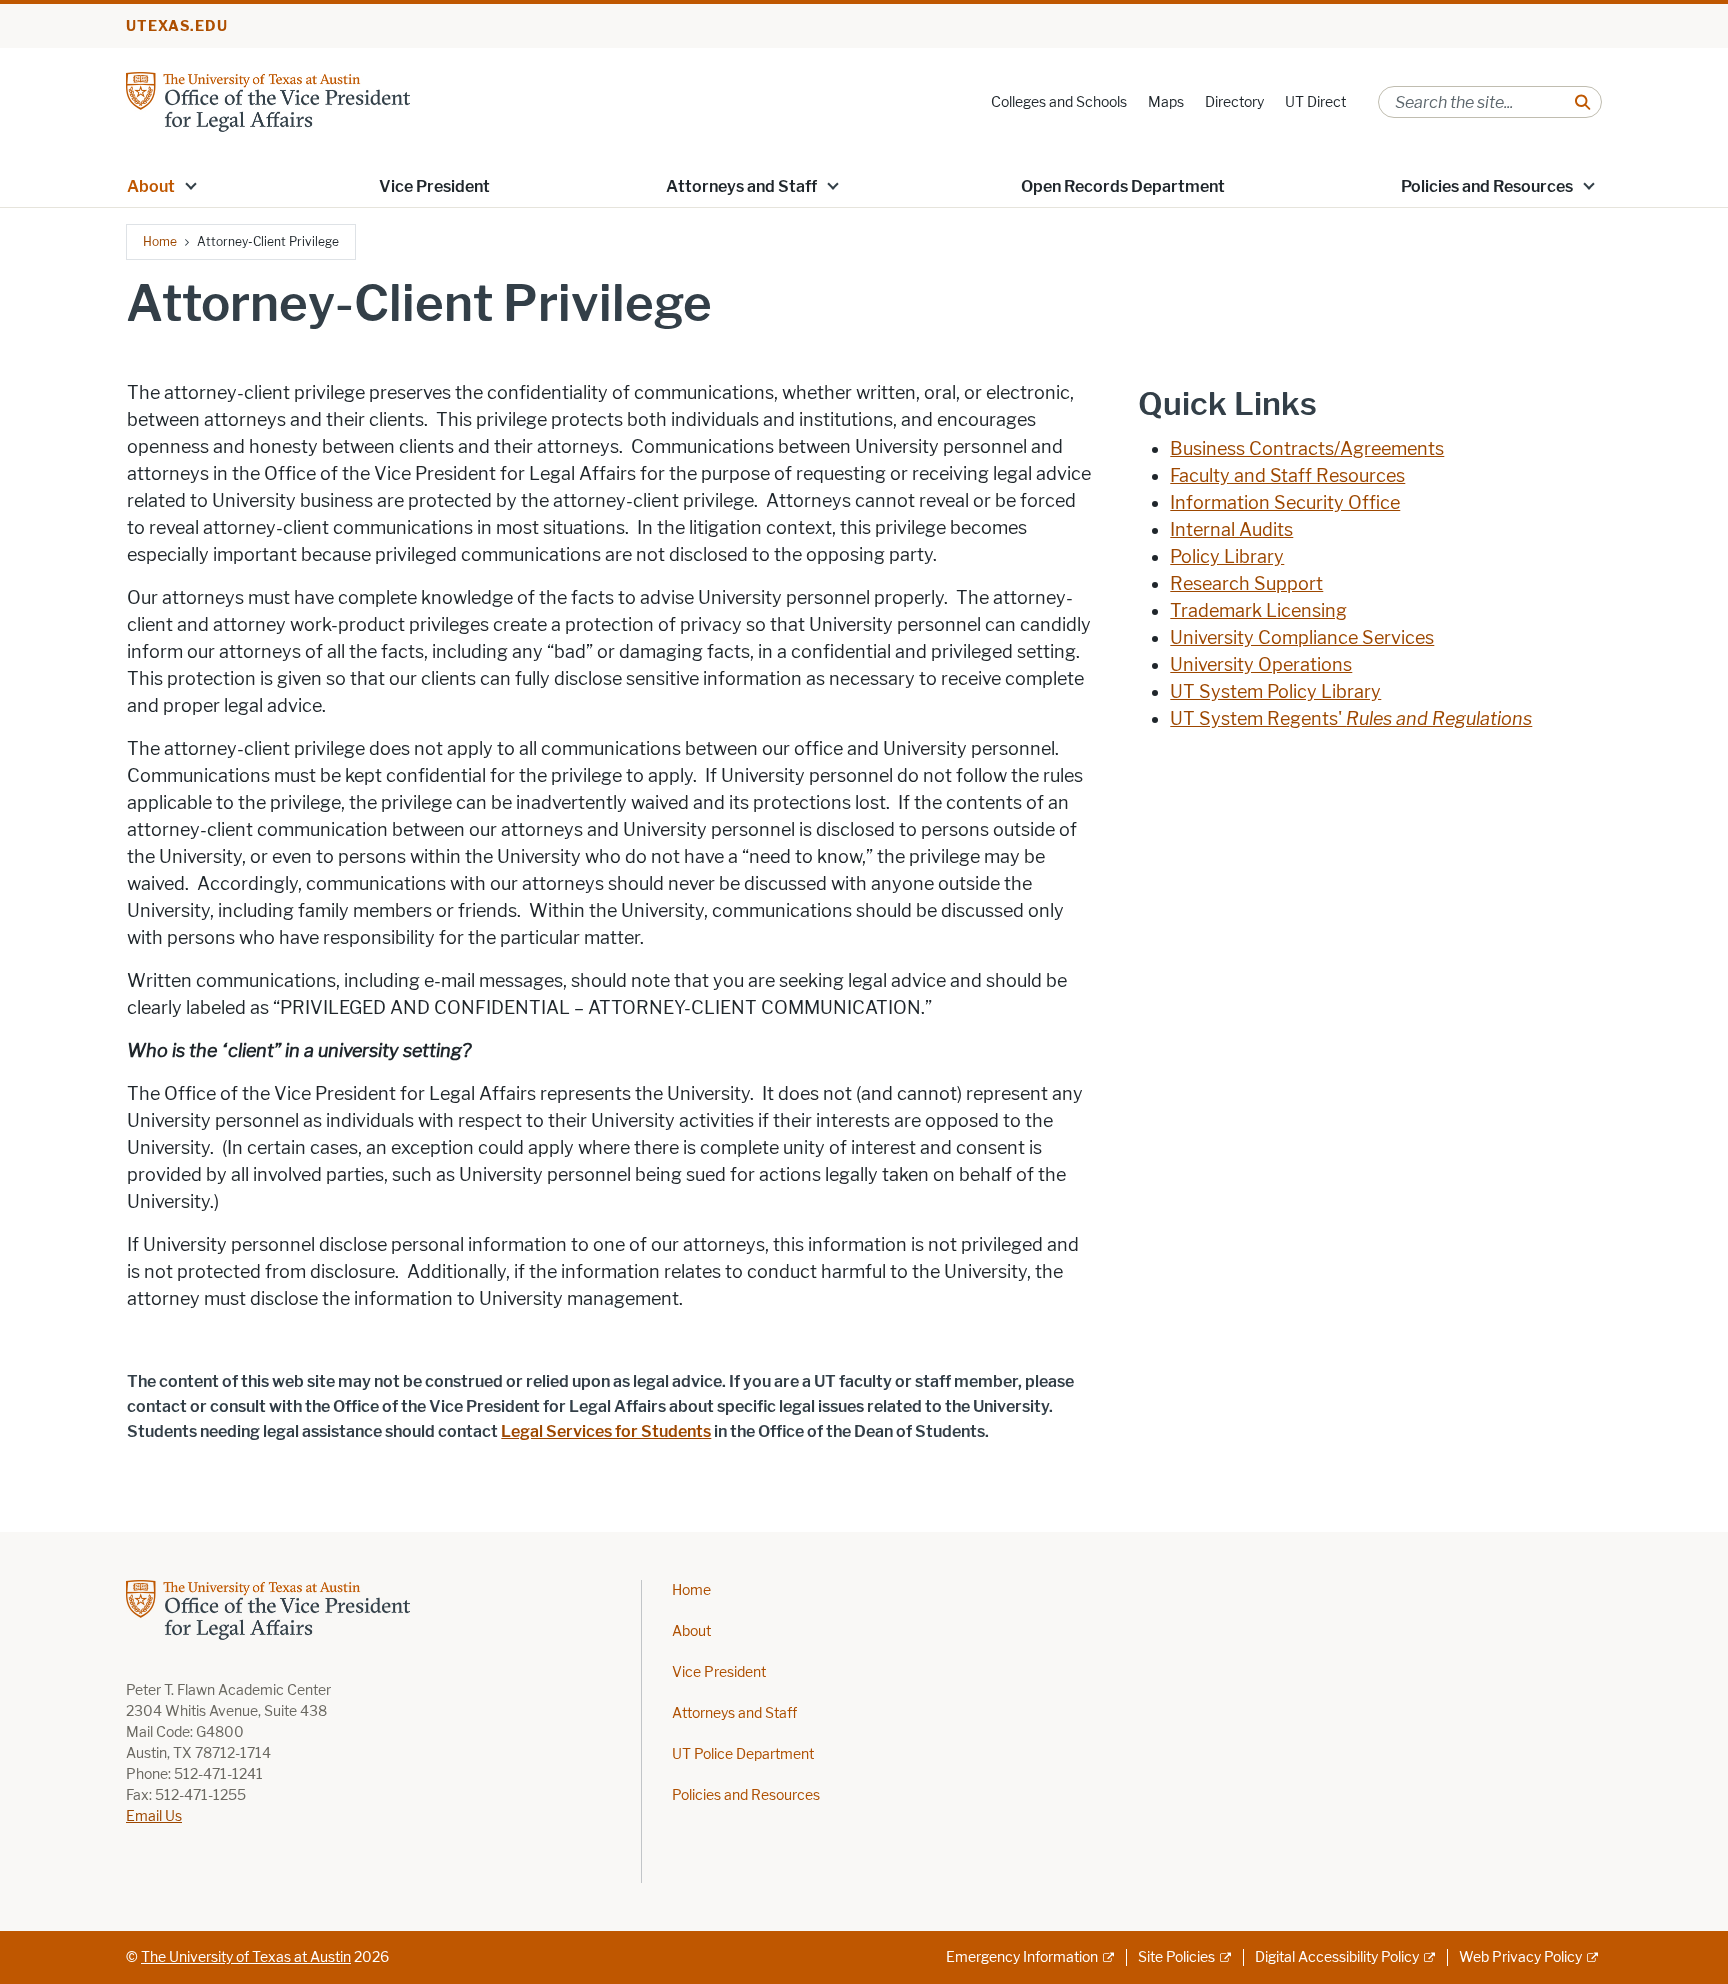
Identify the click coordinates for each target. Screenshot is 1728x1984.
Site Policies (1176, 1957)
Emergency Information (1022, 1957)
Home (160, 241)
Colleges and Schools (1059, 102)
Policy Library (1227, 557)
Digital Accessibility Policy (1337, 1957)
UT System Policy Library (1275, 692)
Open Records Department (1123, 186)
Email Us (154, 1816)
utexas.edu (177, 26)
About (691, 1631)
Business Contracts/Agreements (1307, 449)
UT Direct (1315, 102)
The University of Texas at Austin (246, 1957)
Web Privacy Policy (1520, 1957)
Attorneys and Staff (741, 186)
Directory (1234, 102)
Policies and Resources (746, 1795)
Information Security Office (1285, 503)
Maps (1166, 102)
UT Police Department (743, 1754)
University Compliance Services (1302, 638)
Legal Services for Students (606, 1431)
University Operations (1261, 665)
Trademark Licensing (1258, 611)
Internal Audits (1231, 530)
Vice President (434, 186)
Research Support (1246, 584)
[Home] (268, 100)
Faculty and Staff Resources (1287, 476)
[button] (191, 185)
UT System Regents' (1351, 719)
